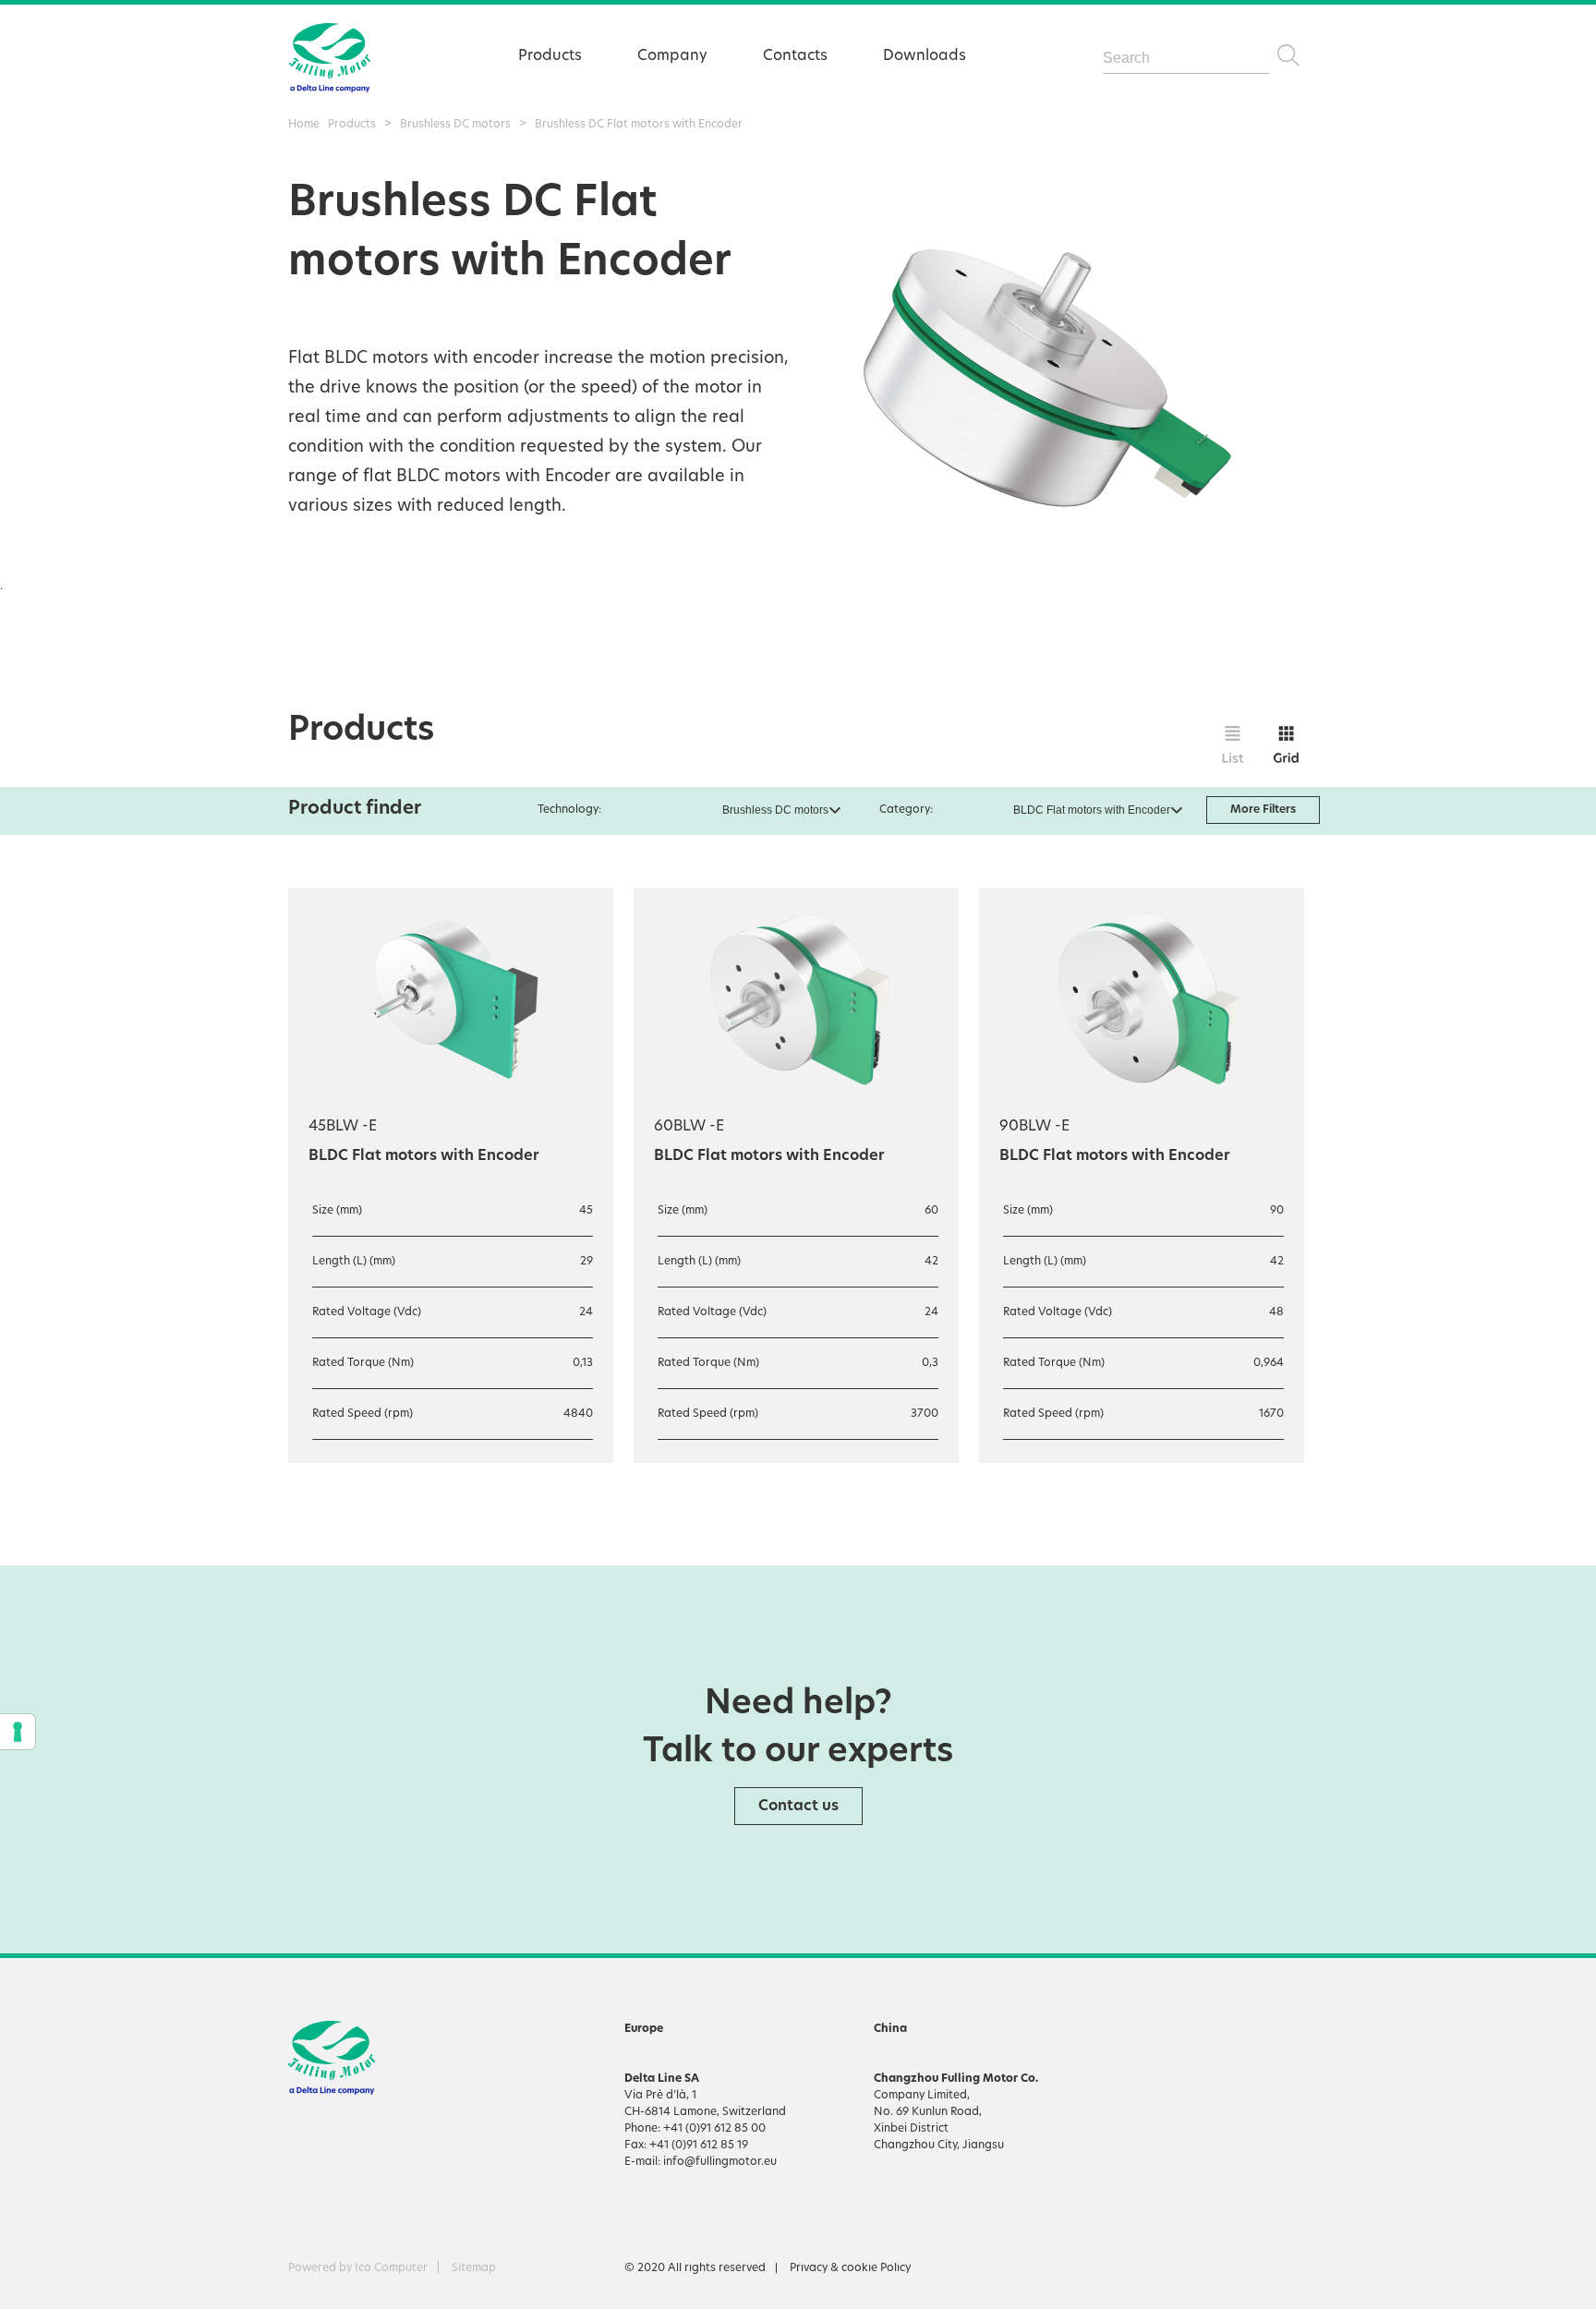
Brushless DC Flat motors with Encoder (639, 125)
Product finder (355, 809)
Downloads (925, 56)
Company (672, 56)
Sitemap (474, 2268)
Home (304, 125)
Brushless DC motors (455, 125)
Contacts (795, 56)
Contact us (798, 1807)
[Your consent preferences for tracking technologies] (18, 1732)
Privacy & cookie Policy (850, 2268)
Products (550, 56)
